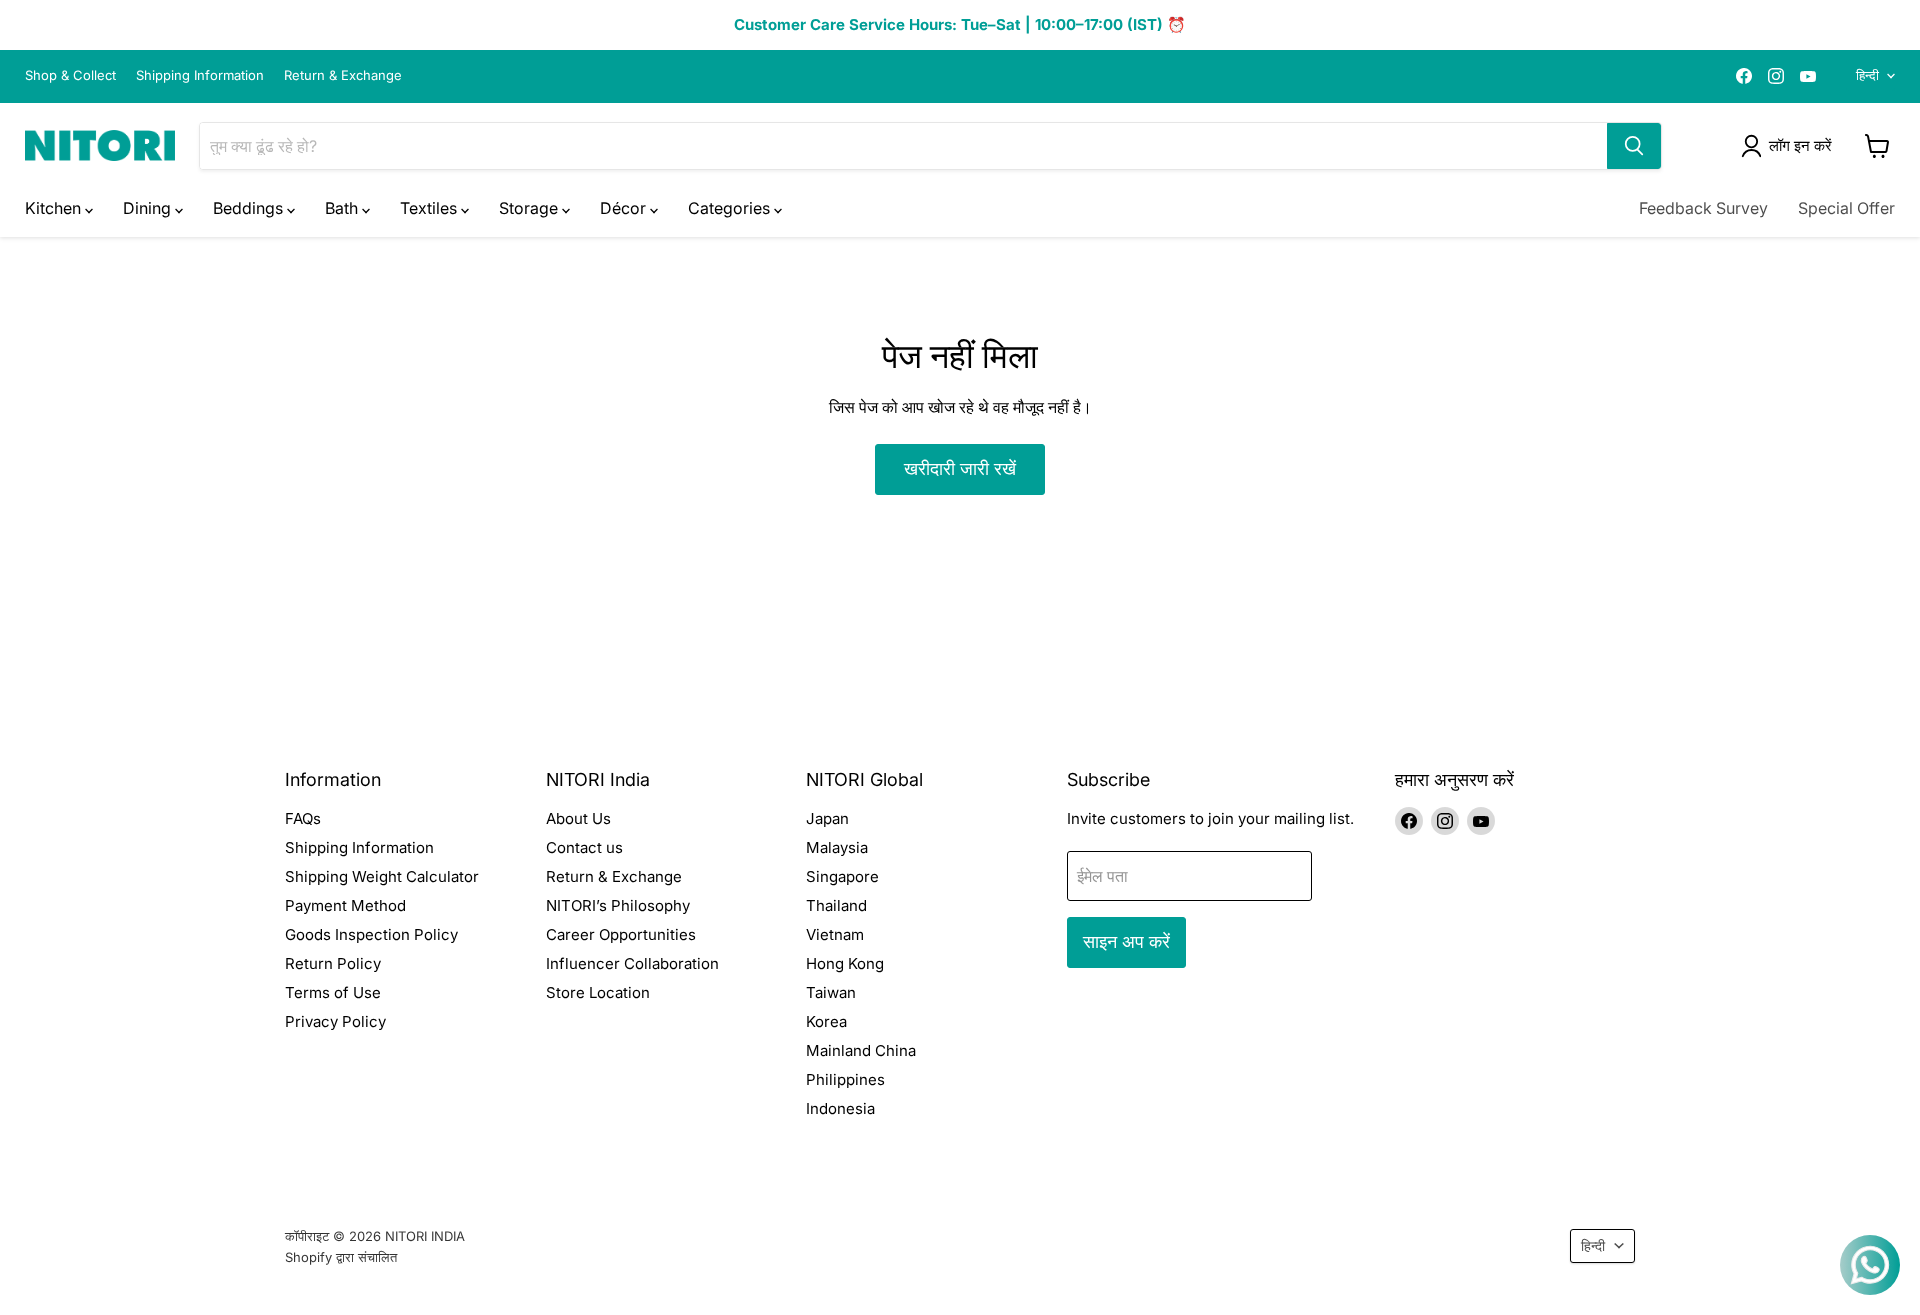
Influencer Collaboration (632, 963)
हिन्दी (1867, 75)
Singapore (842, 876)
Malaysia (837, 847)
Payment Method (345, 905)
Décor (625, 208)
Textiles (430, 208)
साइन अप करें (1126, 941)
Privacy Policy (335, 1021)
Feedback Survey (1703, 208)
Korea (826, 1021)
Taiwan (831, 992)
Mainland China (861, 1050)
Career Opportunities (621, 934)
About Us (578, 818)
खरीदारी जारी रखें (960, 468)
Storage (530, 208)
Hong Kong (845, 963)
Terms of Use (333, 992)
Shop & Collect (70, 75)
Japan (827, 818)
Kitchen (55, 208)
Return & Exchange (343, 75)
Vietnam (835, 934)
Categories (731, 208)
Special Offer (1846, 208)
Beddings (250, 208)
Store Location (598, 992)
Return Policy (333, 963)
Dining (149, 208)
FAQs (303, 818)
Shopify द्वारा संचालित (341, 1257)
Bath (343, 208)
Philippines (845, 1079)
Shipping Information (200, 75)
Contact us (584, 847)
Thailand (836, 905)
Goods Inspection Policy (371, 934)
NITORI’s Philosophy (618, 905)
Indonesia (840, 1108)
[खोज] (1634, 146)
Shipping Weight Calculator (382, 876)
